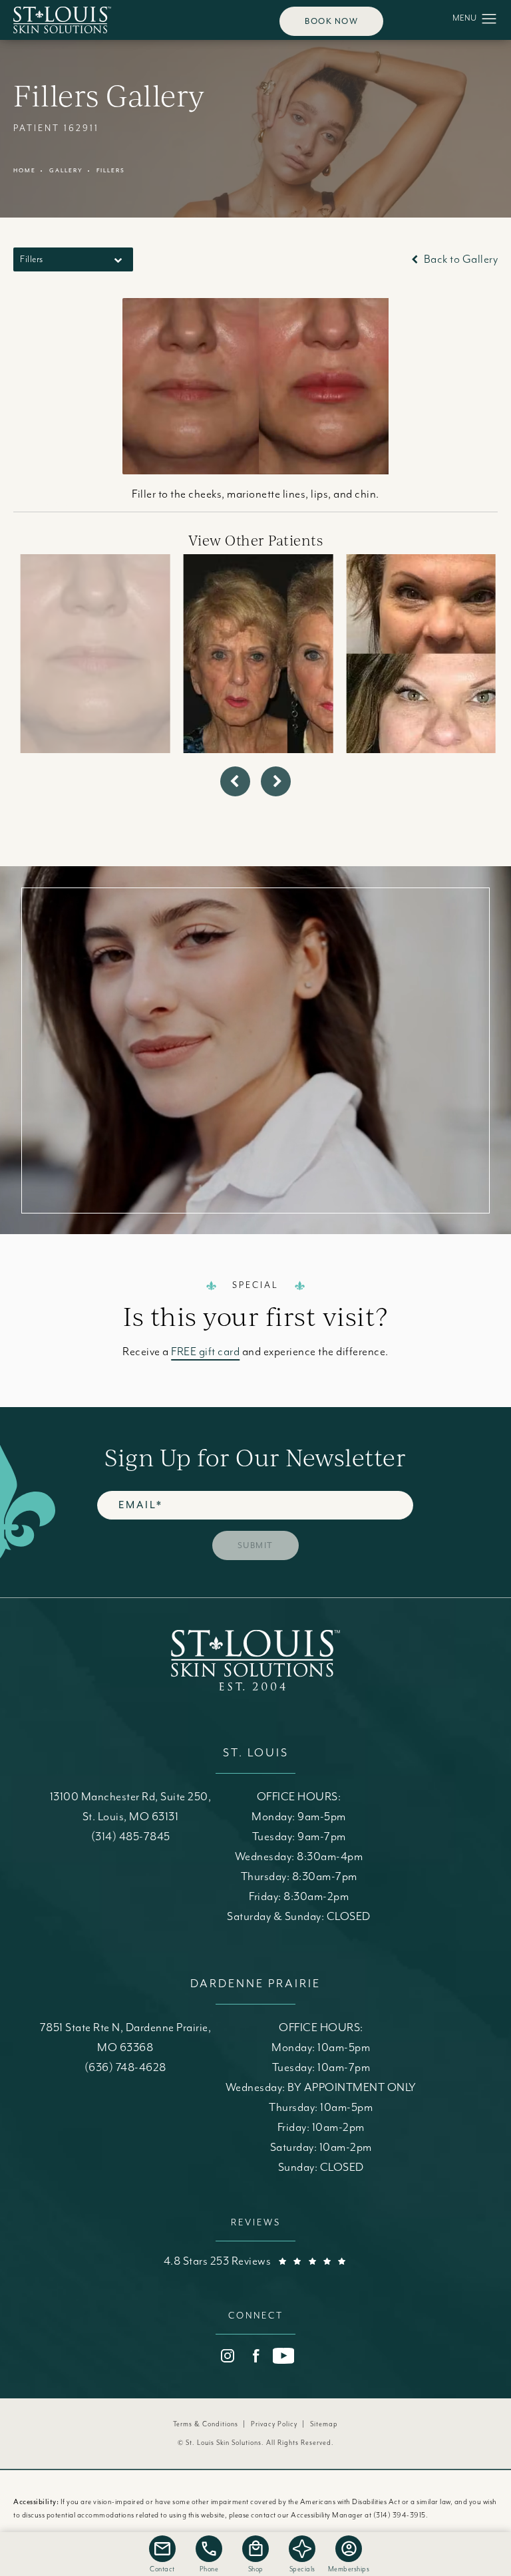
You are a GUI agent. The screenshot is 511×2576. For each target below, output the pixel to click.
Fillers (111, 171)
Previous (50, 506)
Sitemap (324, 2424)
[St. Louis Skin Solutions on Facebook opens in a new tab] (255, 2356)
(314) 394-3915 (400, 2515)
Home (25, 171)
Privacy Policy (274, 2424)
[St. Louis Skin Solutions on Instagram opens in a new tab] (228, 2356)
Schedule (255, 1024)
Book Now (331, 21)
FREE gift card (205, 1352)
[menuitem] (228, 2356)
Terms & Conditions (206, 2424)
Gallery (66, 171)
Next (472, 506)
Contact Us (255, 1122)
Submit (255, 1545)
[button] (489, 19)
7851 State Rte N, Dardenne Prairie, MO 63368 (126, 2038)
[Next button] (276, 781)
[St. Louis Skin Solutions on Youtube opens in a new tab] (283, 2356)
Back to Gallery (459, 259)
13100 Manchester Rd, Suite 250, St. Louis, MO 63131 (131, 1807)
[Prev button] (235, 781)
